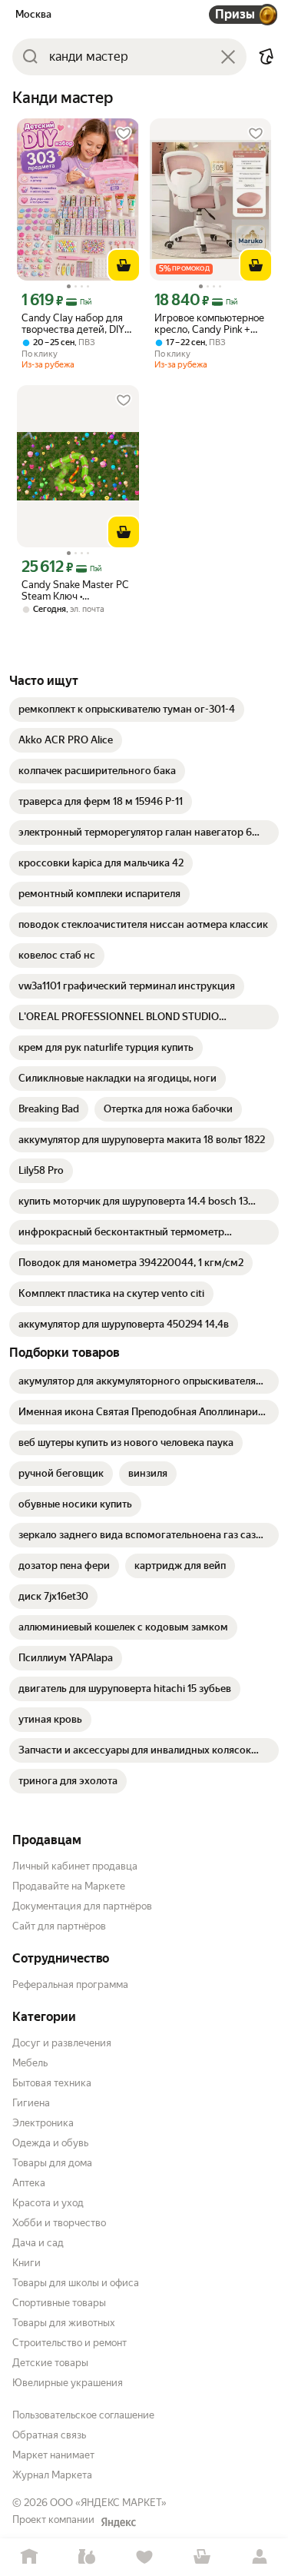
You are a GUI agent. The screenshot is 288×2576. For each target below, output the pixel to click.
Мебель (30, 2063)
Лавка (86, 2557)
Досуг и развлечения (62, 2043)
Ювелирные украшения (68, 2383)
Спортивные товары (59, 2303)
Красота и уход (48, 2203)
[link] (127, 710)
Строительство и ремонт (70, 2343)
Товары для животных (64, 2323)
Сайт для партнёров (59, 1926)
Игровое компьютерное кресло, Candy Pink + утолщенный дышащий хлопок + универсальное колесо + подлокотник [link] (209, 324)
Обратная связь (49, 2435)
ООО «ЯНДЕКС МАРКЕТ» (108, 2503)
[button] (266, 57)
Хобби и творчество (59, 2223)
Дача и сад (38, 2243)
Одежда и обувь (50, 2143)
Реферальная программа (70, 1984)
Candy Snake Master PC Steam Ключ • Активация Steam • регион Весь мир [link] (75, 590)
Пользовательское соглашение (83, 2415)
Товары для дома (52, 2163)
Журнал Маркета (52, 2475)
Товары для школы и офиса (76, 2283)
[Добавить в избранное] (124, 134)
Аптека (29, 2183)
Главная (29, 2557)
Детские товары (50, 2363)
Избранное (144, 2557)
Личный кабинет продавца (75, 1866)
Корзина (202, 2557)
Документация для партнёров (82, 1906)
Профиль (259, 2557)
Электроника (43, 2123)
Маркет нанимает (53, 2455)
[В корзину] (124, 265)
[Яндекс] (118, 2522)
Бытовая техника (52, 2083)
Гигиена (31, 2103)
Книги (26, 2263)
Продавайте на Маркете (69, 1886)
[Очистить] (228, 57)
